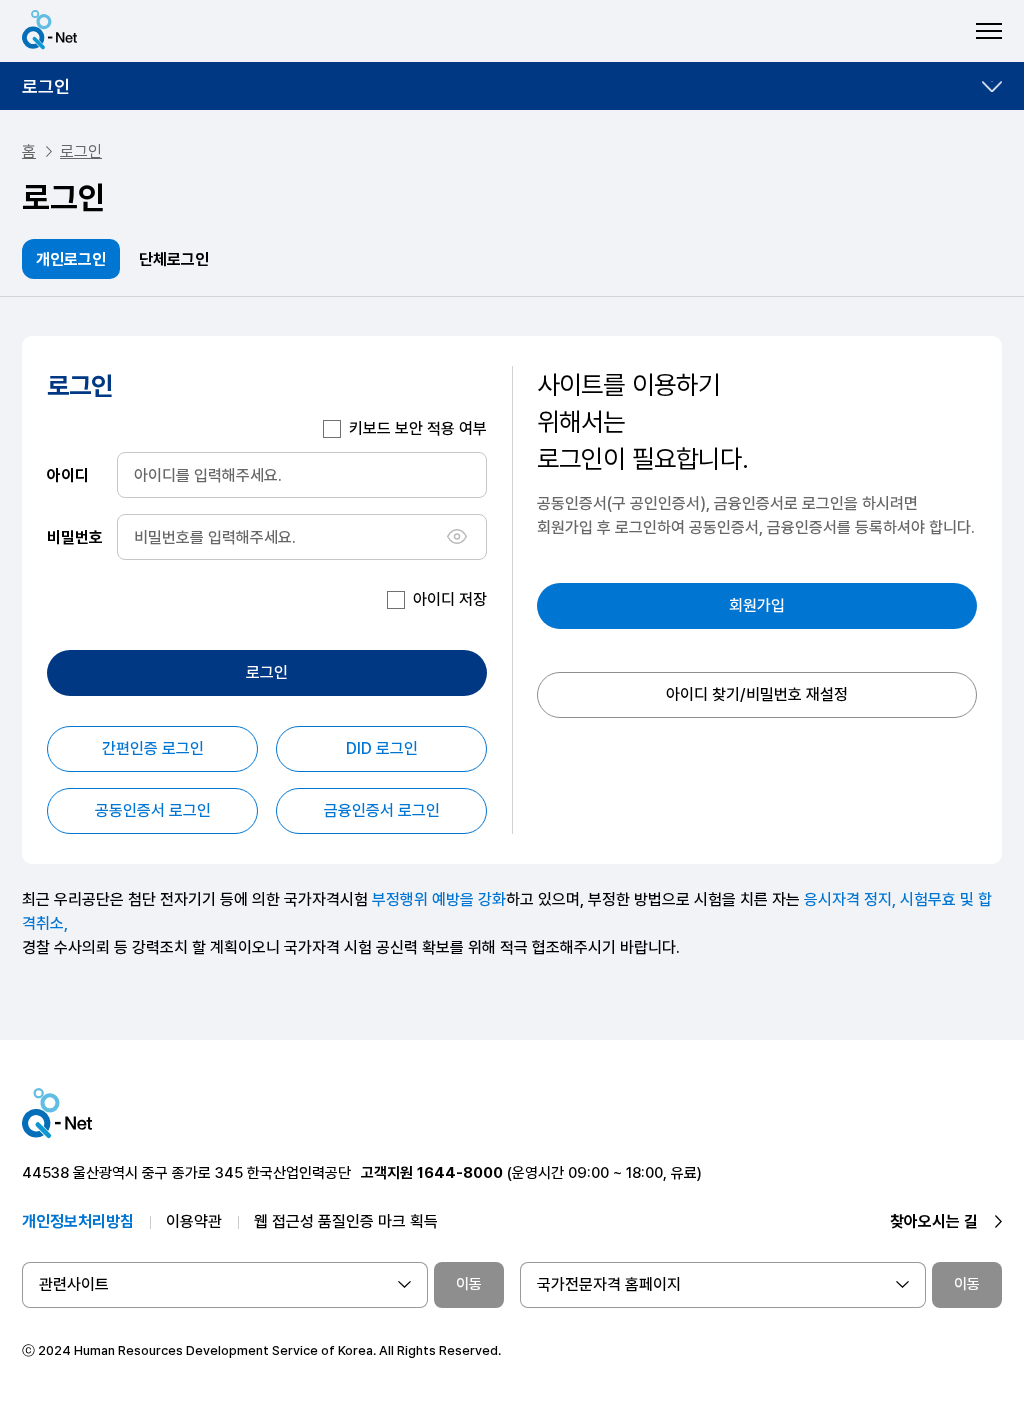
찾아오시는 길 (934, 1221)
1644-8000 (460, 1173)
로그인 (46, 86)
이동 (469, 1284)
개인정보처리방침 (78, 1221)
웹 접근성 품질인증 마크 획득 (346, 1221)
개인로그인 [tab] (71, 259)
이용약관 (194, 1221)
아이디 (68, 474)
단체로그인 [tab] (174, 259)
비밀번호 (75, 536)
